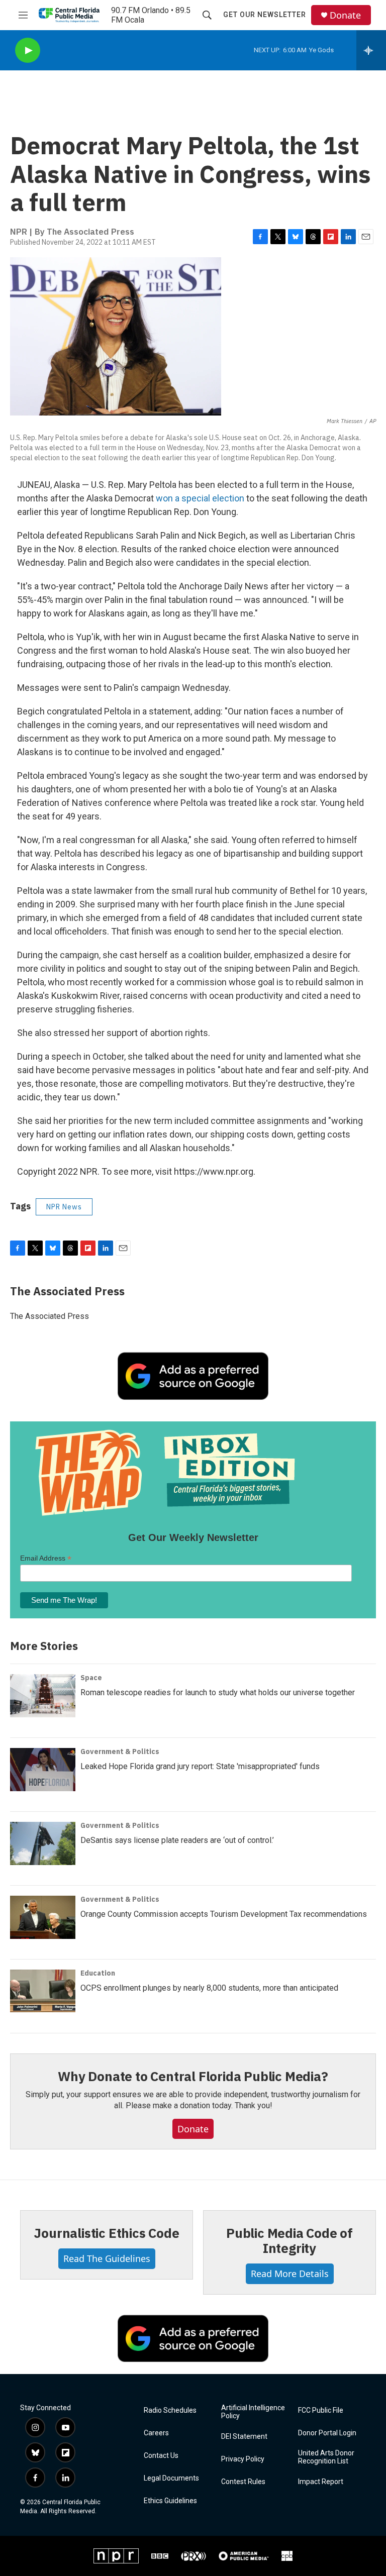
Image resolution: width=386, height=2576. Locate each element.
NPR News (64, 1207)
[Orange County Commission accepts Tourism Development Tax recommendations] (43, 1917)
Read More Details (290, 2274)
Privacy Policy (243, 2459)
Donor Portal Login (327, 2433)
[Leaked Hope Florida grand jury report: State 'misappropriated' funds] (43, 1770)
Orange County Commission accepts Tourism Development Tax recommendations (224, 1914)
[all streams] (371, 50)
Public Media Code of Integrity (289, 2240)
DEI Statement (244, 2437)
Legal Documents (171, 2478)
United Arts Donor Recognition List (326, 2457)
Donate (345, 15)
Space (91, 1678)
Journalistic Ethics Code (106, 2233)
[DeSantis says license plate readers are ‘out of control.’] (43, 1843)
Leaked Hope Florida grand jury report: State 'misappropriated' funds (200, 1766)
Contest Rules (243, 2482)
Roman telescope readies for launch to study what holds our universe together (218, 1692)
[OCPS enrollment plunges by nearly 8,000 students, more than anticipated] (43, 1991)
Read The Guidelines (107, 2258)
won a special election (200, 498)
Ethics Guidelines (170, 2501)
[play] (28, 50)
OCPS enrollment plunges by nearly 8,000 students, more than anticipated (209, 1988)
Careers (156, 2433)
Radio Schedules (170, 2410)
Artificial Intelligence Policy (253, 2412)
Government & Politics (120, 1751)
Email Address (46, 1558)
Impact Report (321, 2482)
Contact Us (161, 2456)
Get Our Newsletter (265, 15)
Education (98, 1973)
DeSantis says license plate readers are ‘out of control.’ (177, 1840)
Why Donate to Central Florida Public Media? (193, 2076)
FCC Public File (321, 2410)
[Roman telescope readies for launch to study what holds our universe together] (43, 1696)
